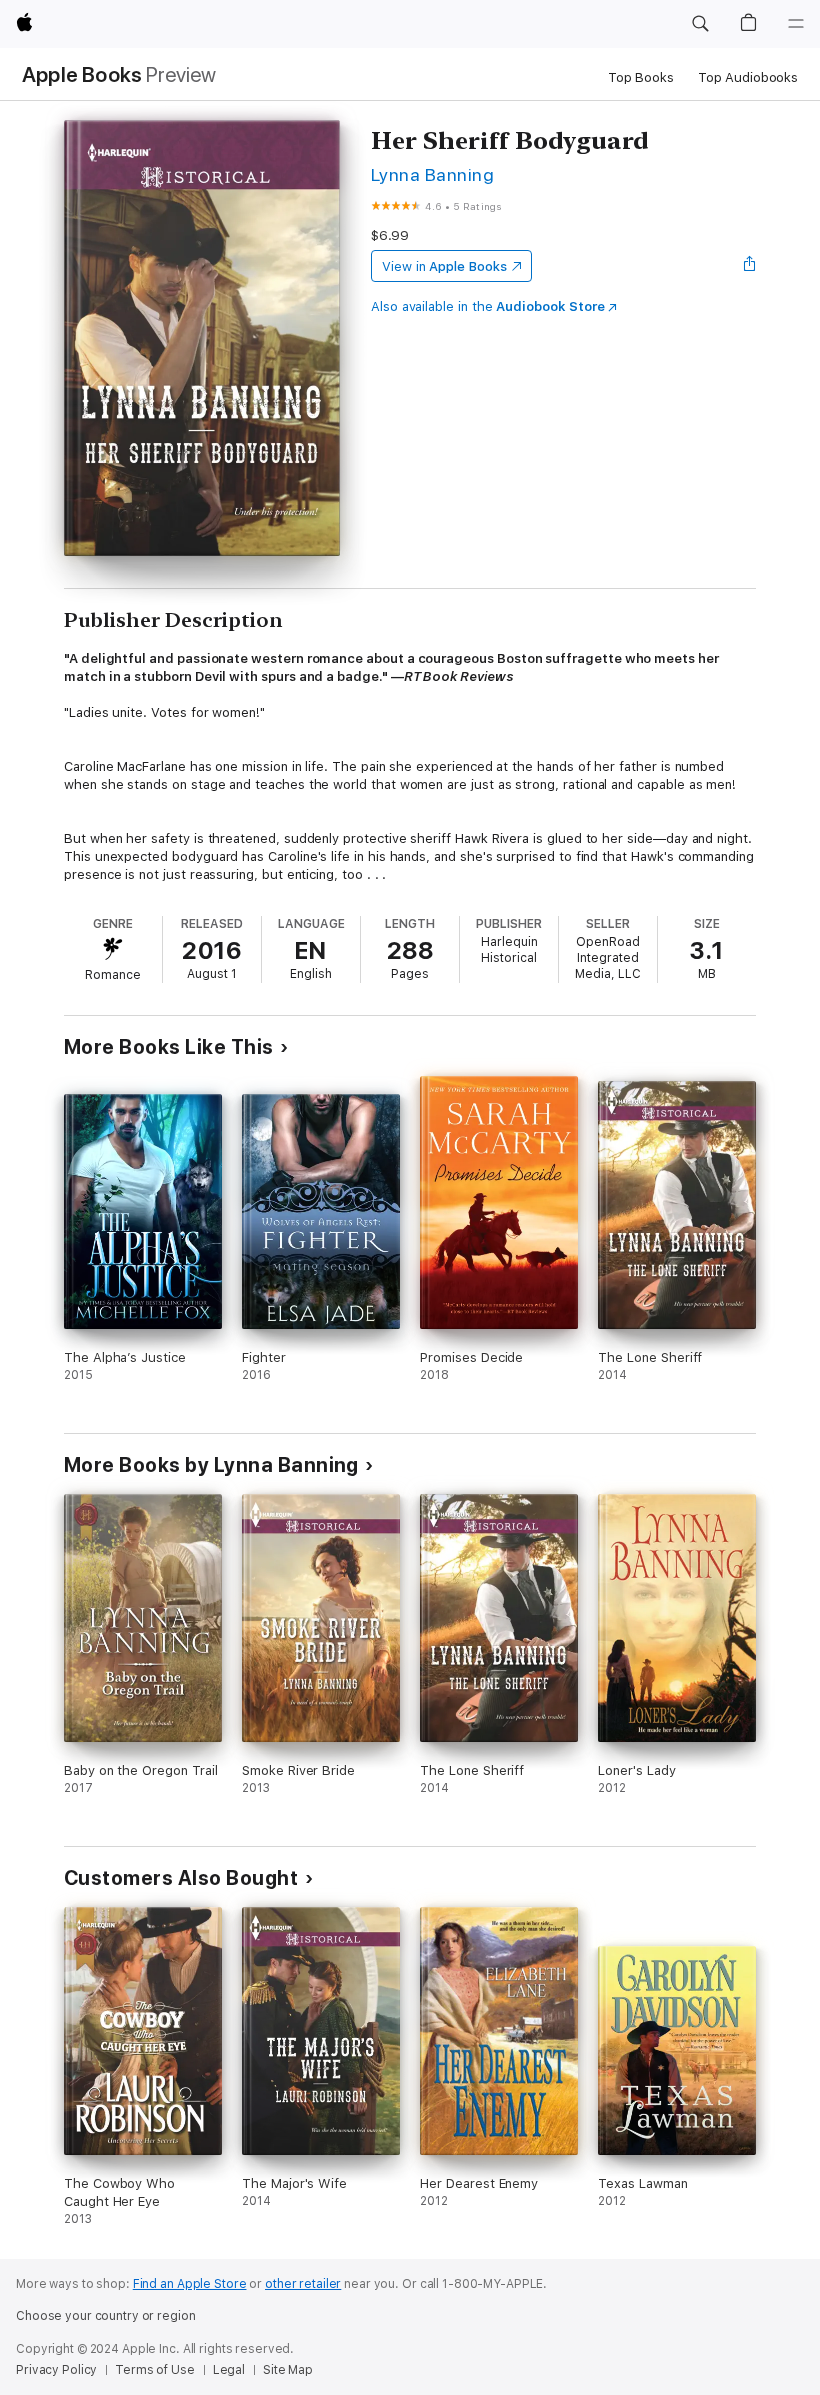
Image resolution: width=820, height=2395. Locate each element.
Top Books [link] (641, 77)
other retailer (303, 2284)
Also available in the (488, 306)
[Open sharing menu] (750, 266)
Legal (229, 2370)
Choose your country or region (106, 2316)
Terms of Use (155, 2370)
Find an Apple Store (190, 2284)
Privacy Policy (56, 2370)
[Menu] (796, 24)
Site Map (288, 2370)
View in (444, 266)
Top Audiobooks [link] (748, 77)
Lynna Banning (432, 174)
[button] (700, 24)
